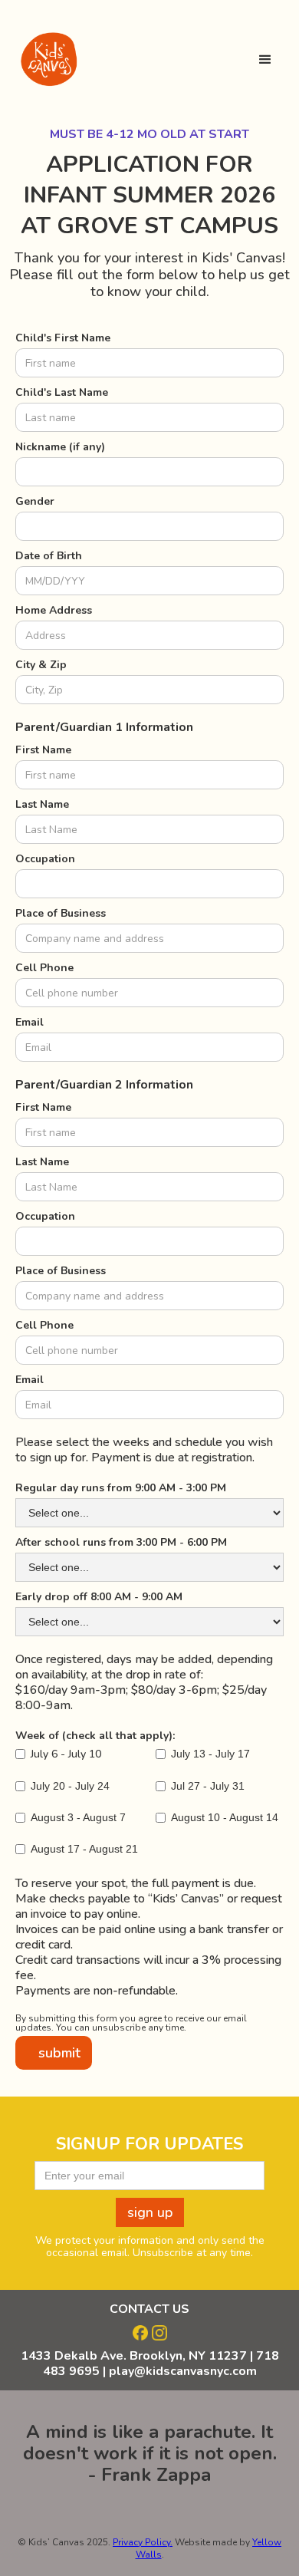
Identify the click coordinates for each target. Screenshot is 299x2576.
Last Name (42, 804)
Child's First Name (63, 338)
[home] (48, 59)
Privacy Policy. (143, 2542)
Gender (35, 501)
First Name (43, 750)
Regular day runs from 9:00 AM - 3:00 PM (121, 1488)
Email (30, 1022)
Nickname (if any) (60, 447)
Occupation (45, 859)
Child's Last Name (62, 392)
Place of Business (61, 913)
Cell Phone (44, 968)
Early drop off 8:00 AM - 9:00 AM (99, 1597)
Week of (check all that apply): (95, 1736)
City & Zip (41, 665)
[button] (265, 60)
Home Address (54, 610)
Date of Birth (49, 556)
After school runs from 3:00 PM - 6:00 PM (121, 1542)
